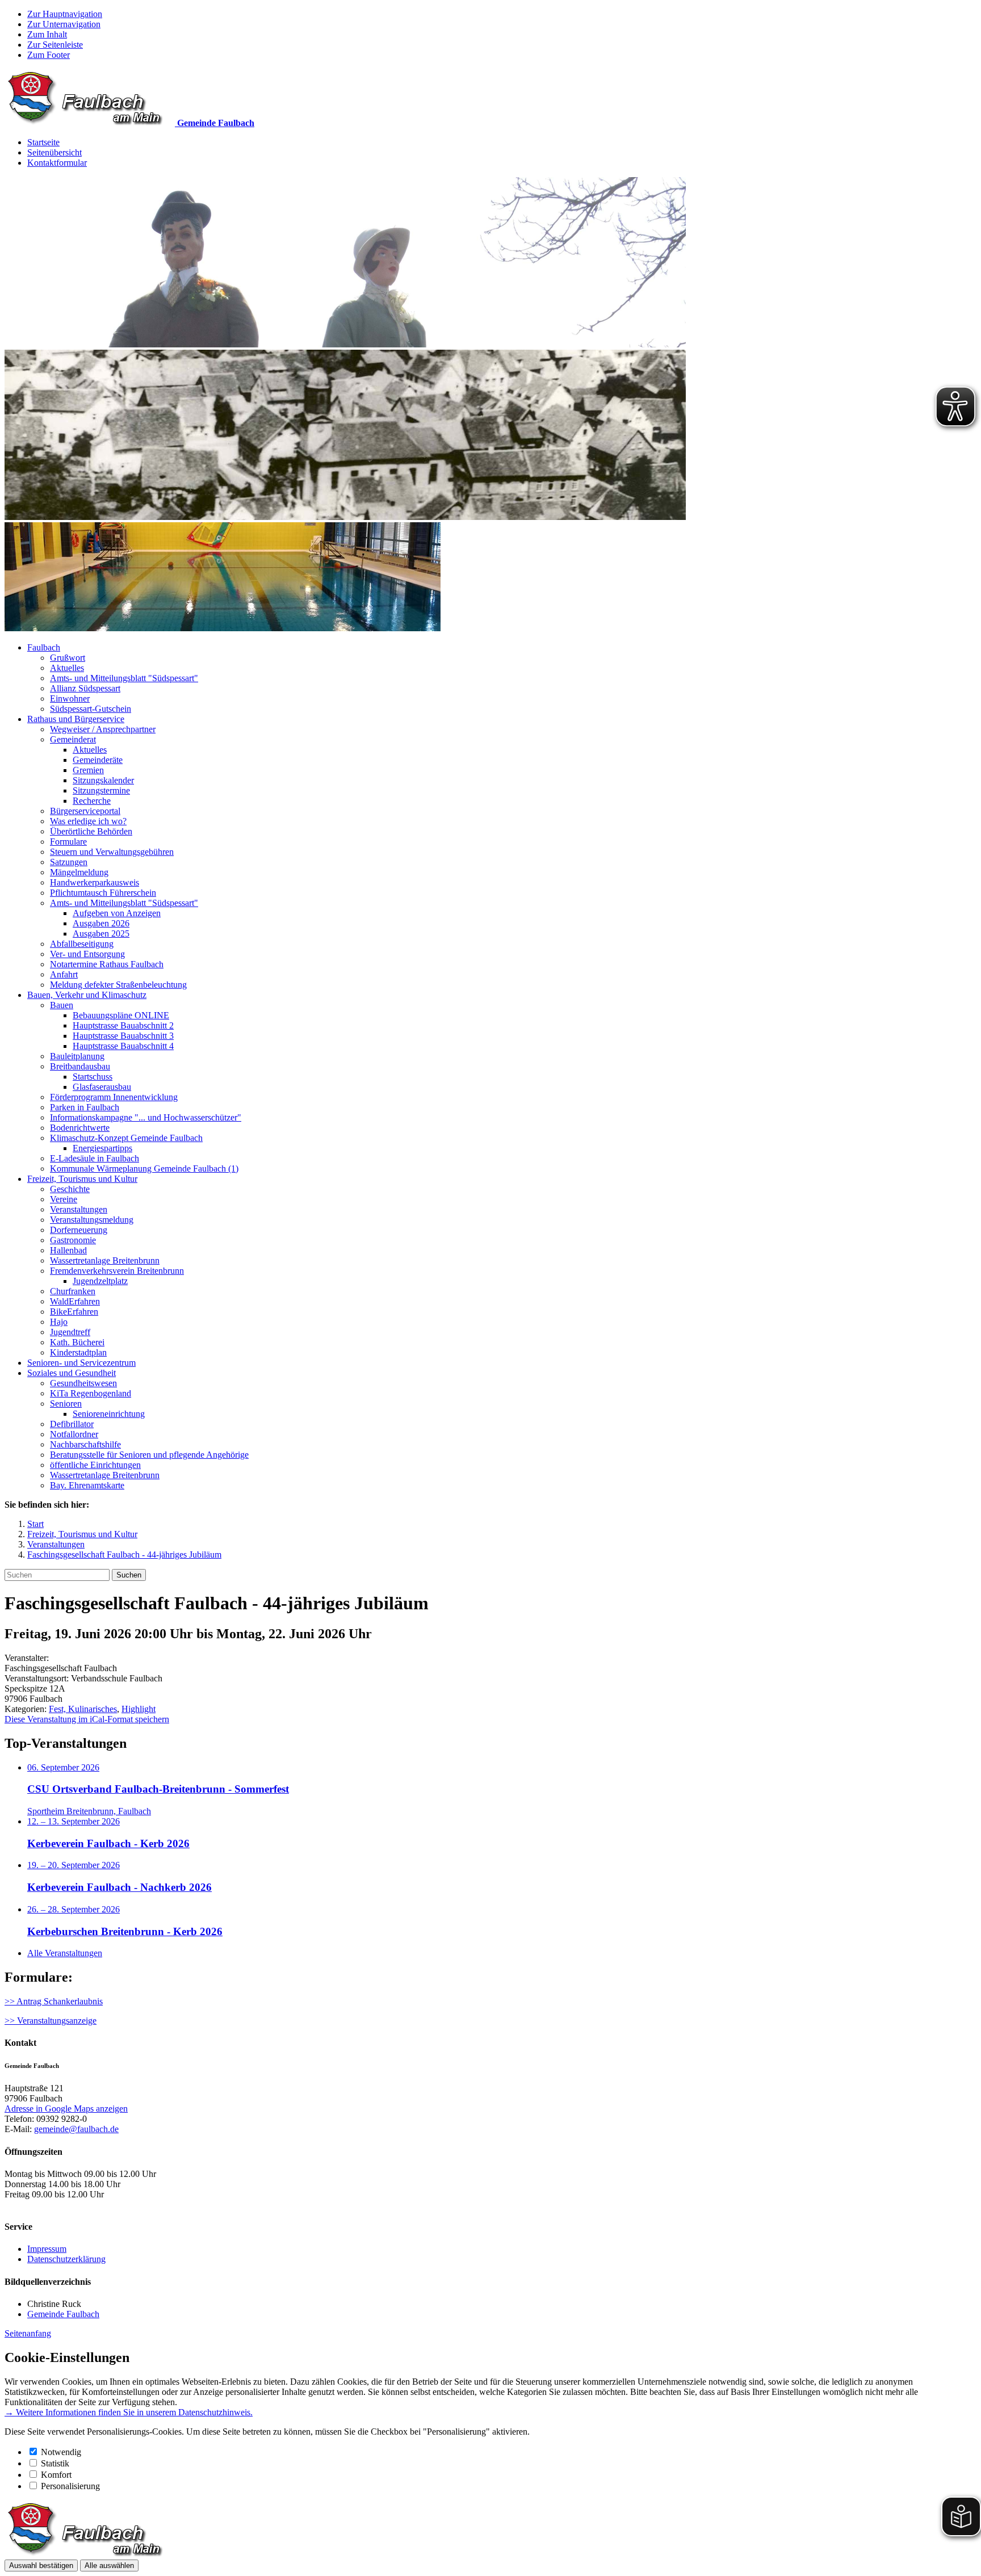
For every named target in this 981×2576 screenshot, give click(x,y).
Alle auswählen (109, 2565)
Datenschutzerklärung (66, 2259)
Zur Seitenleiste (55, 45)
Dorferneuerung (79, 1230)
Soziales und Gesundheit (72, 1373)
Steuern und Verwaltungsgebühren (112, 852)
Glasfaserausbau (102, 1087)
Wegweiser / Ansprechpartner (103, 729)
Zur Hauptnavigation (65, 14)
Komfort (56, 2475)
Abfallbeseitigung (82, 944)
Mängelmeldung (79, 872)
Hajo (59, 1322)
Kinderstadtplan (78, 1352)
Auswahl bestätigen (41, 2565)
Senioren (66, 1404)
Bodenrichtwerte (80, 1128)
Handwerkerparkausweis (95, 882)
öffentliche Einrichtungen (95, 1465)
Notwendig (61, 2452)
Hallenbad (68, 1250)
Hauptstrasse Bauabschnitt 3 (123, 1036)
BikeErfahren (74, 1312)
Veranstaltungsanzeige (57, 2021)
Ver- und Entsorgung (87, 954)
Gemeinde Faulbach (63, 2314)
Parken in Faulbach (85, 1107)
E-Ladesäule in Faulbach (95, 1158)
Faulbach (44, 647)
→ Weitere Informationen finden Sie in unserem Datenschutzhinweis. (129, 2412)
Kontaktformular (57, 163)
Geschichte (70, 1189)
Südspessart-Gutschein (91, 709)
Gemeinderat (73, 739)
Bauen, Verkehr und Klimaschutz (87, 995)
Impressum (47, 2249)
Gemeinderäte (98, 760)
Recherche (92, 801)
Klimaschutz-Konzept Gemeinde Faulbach (126, 1138)
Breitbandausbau (80, 1066)
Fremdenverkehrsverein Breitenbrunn (117, 1271)
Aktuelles (67, 668)
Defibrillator (72, 1424)
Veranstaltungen (79, 1209)
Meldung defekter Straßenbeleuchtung (118, 985)
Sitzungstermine (101, 790)
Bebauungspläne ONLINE (121, 1015)
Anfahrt (64, 974)
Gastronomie (73, 1240)
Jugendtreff (70, 1332)
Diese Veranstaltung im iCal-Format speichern (87, 1719)
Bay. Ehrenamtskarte (87, 1485)
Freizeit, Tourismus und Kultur (82, 1179)
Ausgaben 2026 (101, 923)
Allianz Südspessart (85, 688)
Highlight (139, 1709)
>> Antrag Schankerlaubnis (54, 2001)
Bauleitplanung (77, 1056)
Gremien (88, 770)
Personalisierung (70, 2486)
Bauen (62, 1005)
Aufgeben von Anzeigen (117, 913)
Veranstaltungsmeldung (92, 1220)
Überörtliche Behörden (91, 831)
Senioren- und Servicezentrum (81, 1363)
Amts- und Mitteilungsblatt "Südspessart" (124, 678)
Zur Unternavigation (64, 24)
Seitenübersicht (54, 152)
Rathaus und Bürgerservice (76, 719)
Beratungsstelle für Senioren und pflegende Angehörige (149, 1455)
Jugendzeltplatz (100, 1281)
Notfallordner (74, 1434)
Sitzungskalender (103, 780)
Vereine (64, 1199)
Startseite (43, 142)
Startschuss (93, 1077)
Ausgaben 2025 (101, 934)
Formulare (68, 842)
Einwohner (70, 698)
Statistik (55, 2463)
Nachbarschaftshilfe (85, 1444)
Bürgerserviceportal (85, 811)
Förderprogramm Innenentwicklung (114, 1097)
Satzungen (69, 862)
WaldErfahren (75, 1301)
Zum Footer (49, 55)
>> (11, 2021)
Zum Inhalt (47, 34)
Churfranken (73, 1291)
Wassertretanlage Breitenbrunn (105, 1260)
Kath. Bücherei (77, 1342)
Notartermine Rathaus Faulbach (107, 964)
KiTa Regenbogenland (91, 1393)
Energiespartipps (102, 1148)
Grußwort (68, 658)
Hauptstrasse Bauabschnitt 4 (123, 1046)
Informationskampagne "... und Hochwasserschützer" (146, 1117)
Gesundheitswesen (83, 1383)
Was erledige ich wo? (88, 821)
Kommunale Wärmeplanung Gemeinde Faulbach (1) (144, 1169)
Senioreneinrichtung (109, 1414)
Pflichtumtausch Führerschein (103, 893)
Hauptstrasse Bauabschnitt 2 (123, 1025)
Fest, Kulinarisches (83, 1709)
